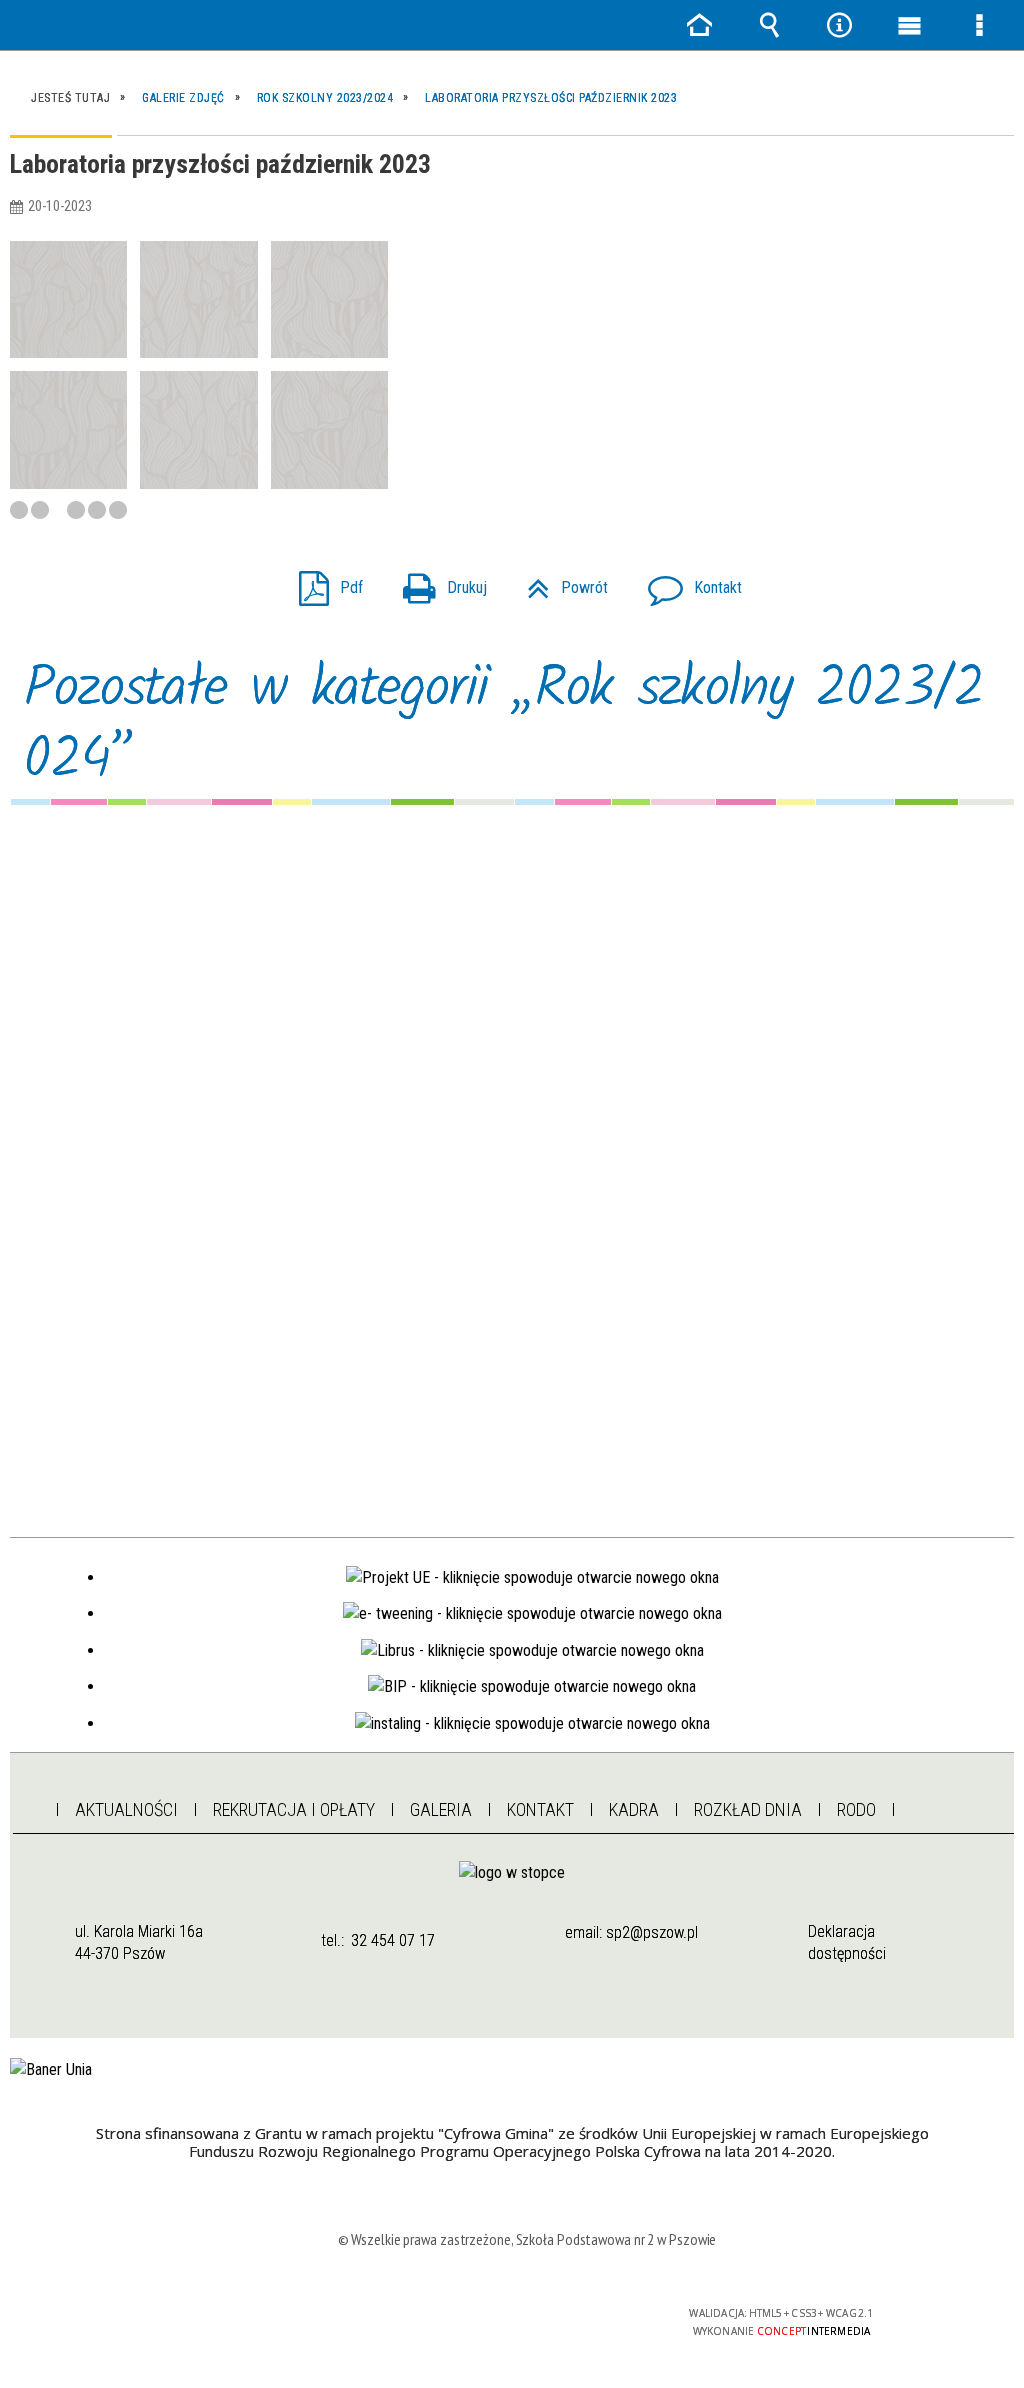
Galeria (441, 1809)
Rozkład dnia (748, 1809)
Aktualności (126, 1809)
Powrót (559, 581)
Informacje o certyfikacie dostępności (269, 2326)
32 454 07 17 (393, 1940)
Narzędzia (839, 25)
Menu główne (909, 25)
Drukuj (437, 581)
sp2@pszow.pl (652, 1932)
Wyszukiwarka (769, 25)
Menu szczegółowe (979, 25)
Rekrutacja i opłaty (294, 1809)
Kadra (634, 1809)
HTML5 (492, 2321)
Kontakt (687, 581)
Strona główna (24, 1804)
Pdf (323, 581)
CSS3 (522, 2321)
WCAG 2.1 (585, 2320)
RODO (856, 1809)
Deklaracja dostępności (847, 1942)
